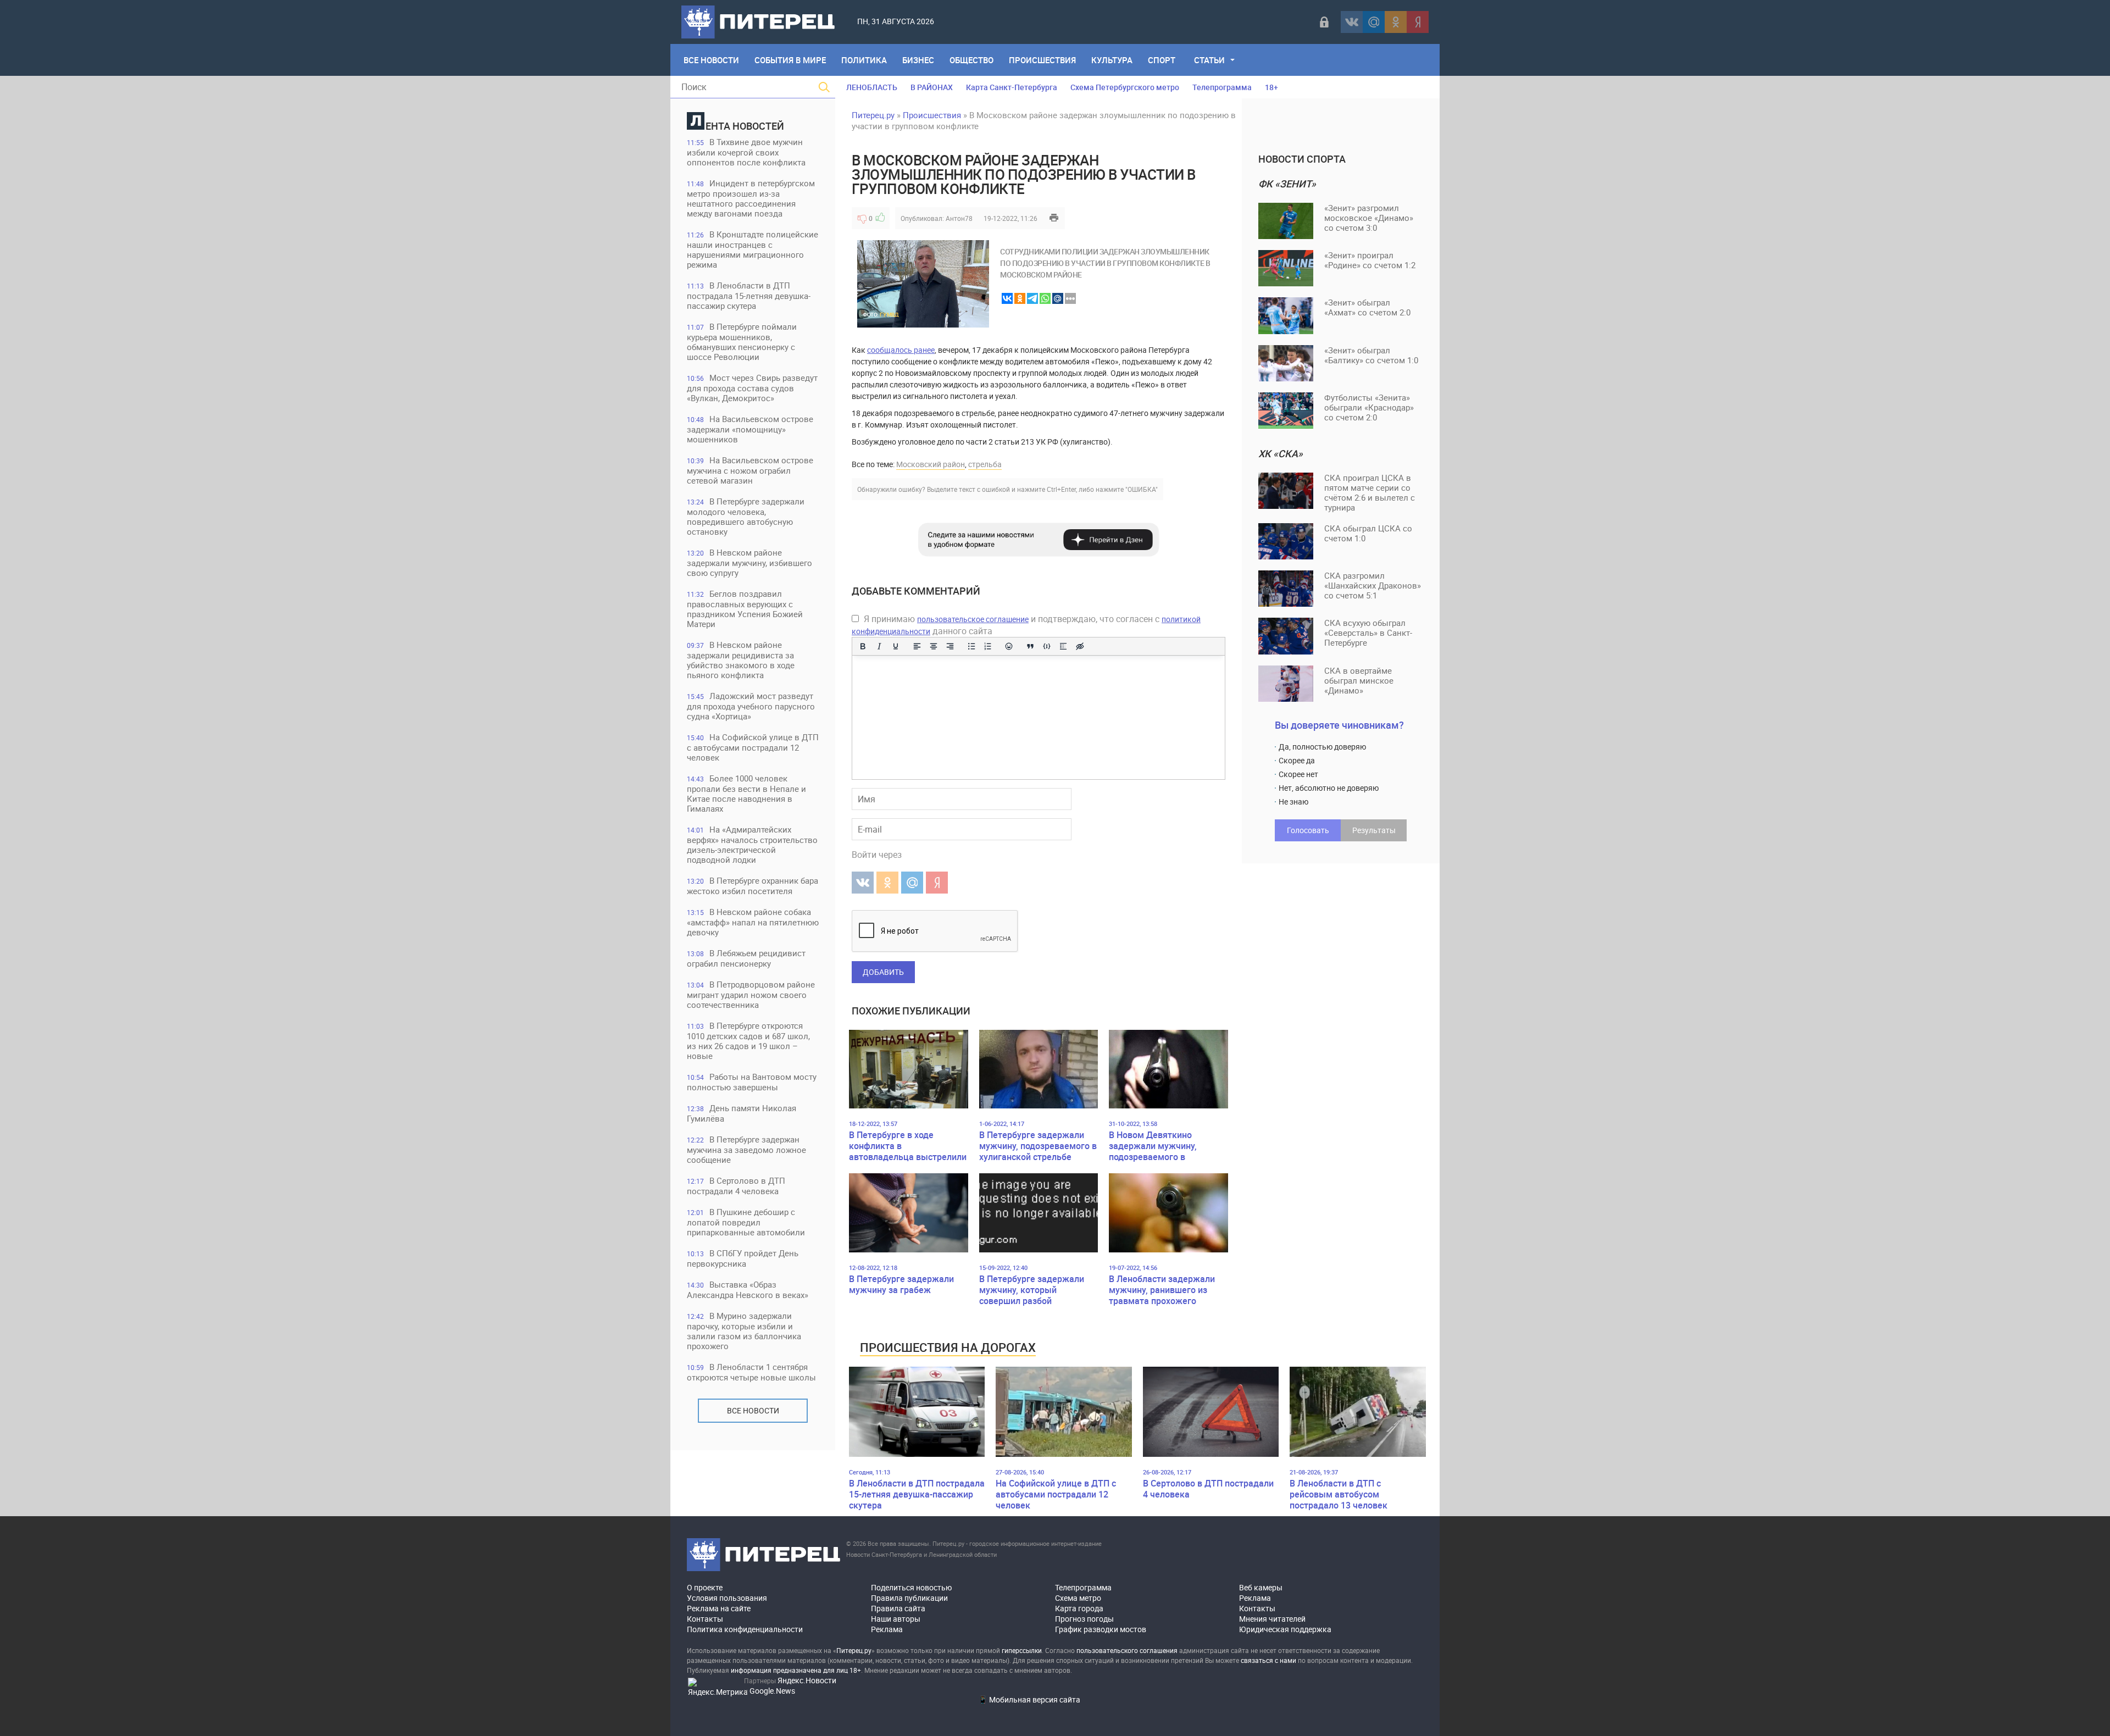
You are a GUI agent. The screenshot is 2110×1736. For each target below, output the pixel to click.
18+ (1271, 87)
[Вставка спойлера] (1063, 646)
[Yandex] (1418, 22)
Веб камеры (1261, 1587)
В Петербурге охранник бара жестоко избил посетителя (753, 886)
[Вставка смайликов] (1009, 646)
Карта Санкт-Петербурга (1012, 87)
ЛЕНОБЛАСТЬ (872, 87)
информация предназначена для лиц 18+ (796, 1670)
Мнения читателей (1272, 1619)
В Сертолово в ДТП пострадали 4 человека (736, 1186)
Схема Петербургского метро (1125, 87)
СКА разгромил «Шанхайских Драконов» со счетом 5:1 (1373, 585)
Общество (971, 60)
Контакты (705, 1619)
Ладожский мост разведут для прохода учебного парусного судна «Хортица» (751, 706)
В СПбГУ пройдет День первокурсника (743, 1258)
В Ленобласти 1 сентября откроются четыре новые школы (751, 1372)
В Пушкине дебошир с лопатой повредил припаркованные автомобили (746, 1222)
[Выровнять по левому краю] (917, 646)
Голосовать (1308, 830)
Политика (864, 60)
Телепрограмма (1222, 87)
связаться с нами (1268, 1660)
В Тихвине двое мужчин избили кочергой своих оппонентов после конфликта (746, 152)
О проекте (705, 1587)
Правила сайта (898, 1608)
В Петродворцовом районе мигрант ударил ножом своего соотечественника (751, 994)
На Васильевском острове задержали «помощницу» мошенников (750, 429)
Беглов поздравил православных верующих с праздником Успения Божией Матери (745, 609)
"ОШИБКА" (1142, 489)
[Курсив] (879, 646)
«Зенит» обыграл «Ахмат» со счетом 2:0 (1367, 307)
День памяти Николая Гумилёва (742, 1113)
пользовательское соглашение (973, 619)
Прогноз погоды (1084, 1619)
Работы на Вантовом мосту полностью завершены (752, 1082)
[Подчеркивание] (896, 646)
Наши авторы (896, 1619)
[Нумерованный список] (988, 646)
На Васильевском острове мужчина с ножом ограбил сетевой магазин (750, 470)
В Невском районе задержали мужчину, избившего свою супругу (749, 562)
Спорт (1162, 60)
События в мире (790, 60)
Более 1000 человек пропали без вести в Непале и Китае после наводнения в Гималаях (746, 793)
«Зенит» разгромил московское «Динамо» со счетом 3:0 (1369, 218)
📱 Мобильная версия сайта (1029, 1699)
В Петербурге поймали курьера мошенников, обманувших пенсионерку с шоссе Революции (742, 342)
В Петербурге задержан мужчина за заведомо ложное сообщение (746, 1149)
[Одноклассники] (1396, 22)
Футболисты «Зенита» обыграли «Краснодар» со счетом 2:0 (1369, 407)
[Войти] (1324, 22)
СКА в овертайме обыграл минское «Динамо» (1359, 680)
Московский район (931, 464)
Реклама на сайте (719, 1608)
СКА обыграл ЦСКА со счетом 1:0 (1368, 533)
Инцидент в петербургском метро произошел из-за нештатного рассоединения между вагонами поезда (751, 198)
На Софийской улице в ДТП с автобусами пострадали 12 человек (753, 747)
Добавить (883, 972)
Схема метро (1078, 1598)
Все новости (753, 1410)
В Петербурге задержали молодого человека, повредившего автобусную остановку (746, 516)
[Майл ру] (1374, 22)
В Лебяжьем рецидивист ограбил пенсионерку (746, 958)
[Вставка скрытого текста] (1080, 646)
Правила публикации (909, 1598)
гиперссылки (1022, 1650)
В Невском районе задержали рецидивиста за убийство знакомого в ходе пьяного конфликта (741, 660)
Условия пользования (727, 1598)
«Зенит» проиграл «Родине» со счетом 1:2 (1370, 260)
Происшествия (1042, 60)
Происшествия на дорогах (948, 1347)
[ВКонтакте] (1352, 22)
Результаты (1374, 830)
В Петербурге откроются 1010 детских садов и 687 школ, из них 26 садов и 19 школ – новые (748, 1041)
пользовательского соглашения (1127, 1650)
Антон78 (959, 218)
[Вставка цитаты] (1030, 646)
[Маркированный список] (971, 646)
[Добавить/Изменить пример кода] (1047, 646)
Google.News (772, 1691)
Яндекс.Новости (807, 1680)
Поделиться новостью (911, 1587)
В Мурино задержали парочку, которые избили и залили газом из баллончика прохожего (744, 1331)
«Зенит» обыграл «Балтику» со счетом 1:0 (1371, 355)
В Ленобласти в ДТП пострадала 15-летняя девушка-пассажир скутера (749, 295)
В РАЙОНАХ (932, 87)
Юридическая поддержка (1285, 1629)
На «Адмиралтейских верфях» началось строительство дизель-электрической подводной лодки (752, 844)
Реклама (887, 1629)
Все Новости (711, 60)
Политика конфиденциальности (745, 1629)
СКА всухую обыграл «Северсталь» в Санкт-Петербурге (1368, 633)
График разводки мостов (1101, 1629)
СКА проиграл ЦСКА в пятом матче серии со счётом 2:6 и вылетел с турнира (1370, 492)
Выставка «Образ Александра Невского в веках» (748, 1289)
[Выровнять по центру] (934, 646)
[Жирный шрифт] (863, 646)
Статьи (1209, 60)
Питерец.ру (873, 115)
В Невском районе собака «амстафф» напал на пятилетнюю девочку (753, 922)
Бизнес (918, 60)
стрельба (985, 464)
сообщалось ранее (901, 350)
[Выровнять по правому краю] (950, 646)
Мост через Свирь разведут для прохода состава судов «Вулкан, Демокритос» (752, 388)
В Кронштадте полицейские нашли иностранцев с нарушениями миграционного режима (753, 249)
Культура (1112, 60)
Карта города (1079, 1608)
